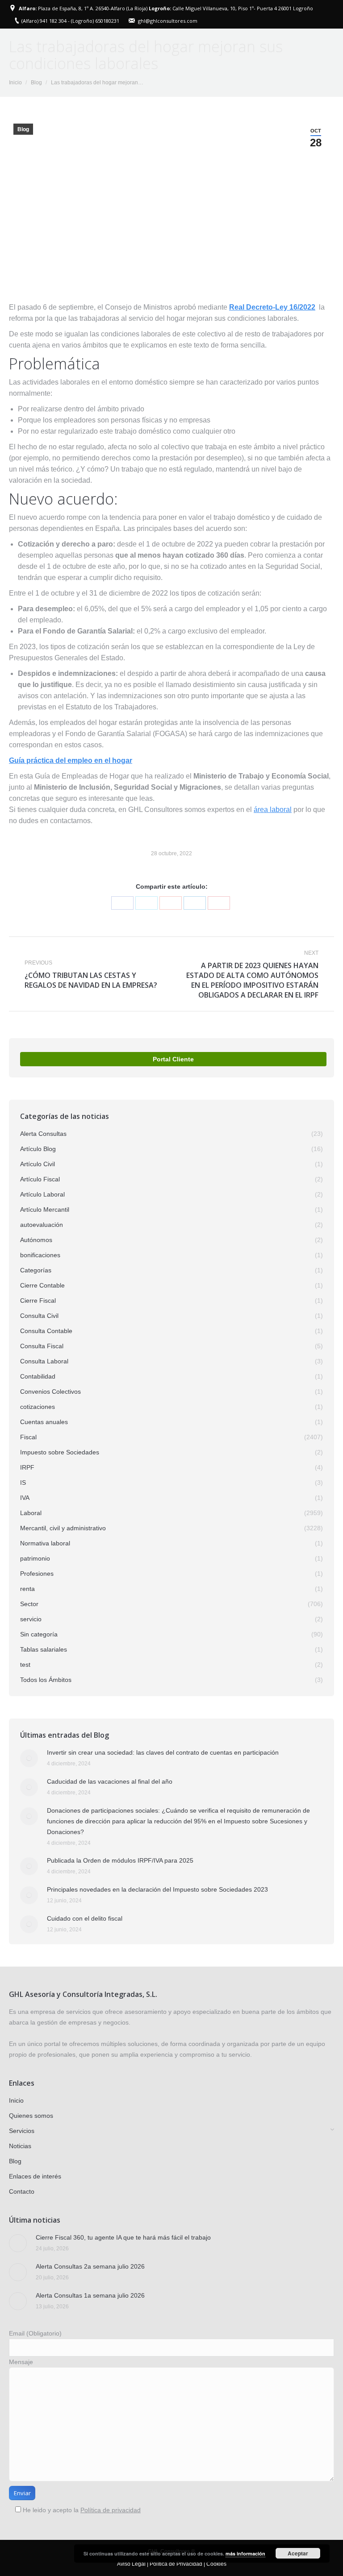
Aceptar (298, 2553)
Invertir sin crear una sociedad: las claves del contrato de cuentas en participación (163, 1752)
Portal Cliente (173, 1059)
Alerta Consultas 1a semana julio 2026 (90, 2295)
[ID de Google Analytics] (171, 903)
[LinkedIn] (195, 903)
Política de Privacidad (176, 2564)
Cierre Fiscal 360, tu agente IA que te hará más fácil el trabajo (123, 2237)
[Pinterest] (219, 903)
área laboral (273, 810)
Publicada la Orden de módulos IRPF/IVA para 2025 (120, 1860)
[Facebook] (122, 903)
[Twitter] (146, 903)
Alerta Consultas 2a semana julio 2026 (90, 2266)
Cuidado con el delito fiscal (85, 1918)
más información (245, 2553)
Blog (36, 83)
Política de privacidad (111, 2510)
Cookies (216, 2564)
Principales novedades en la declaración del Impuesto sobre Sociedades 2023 (157, 1889)
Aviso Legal (131, 2564)
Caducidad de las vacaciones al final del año (110, 1781)
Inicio (15, 83)
